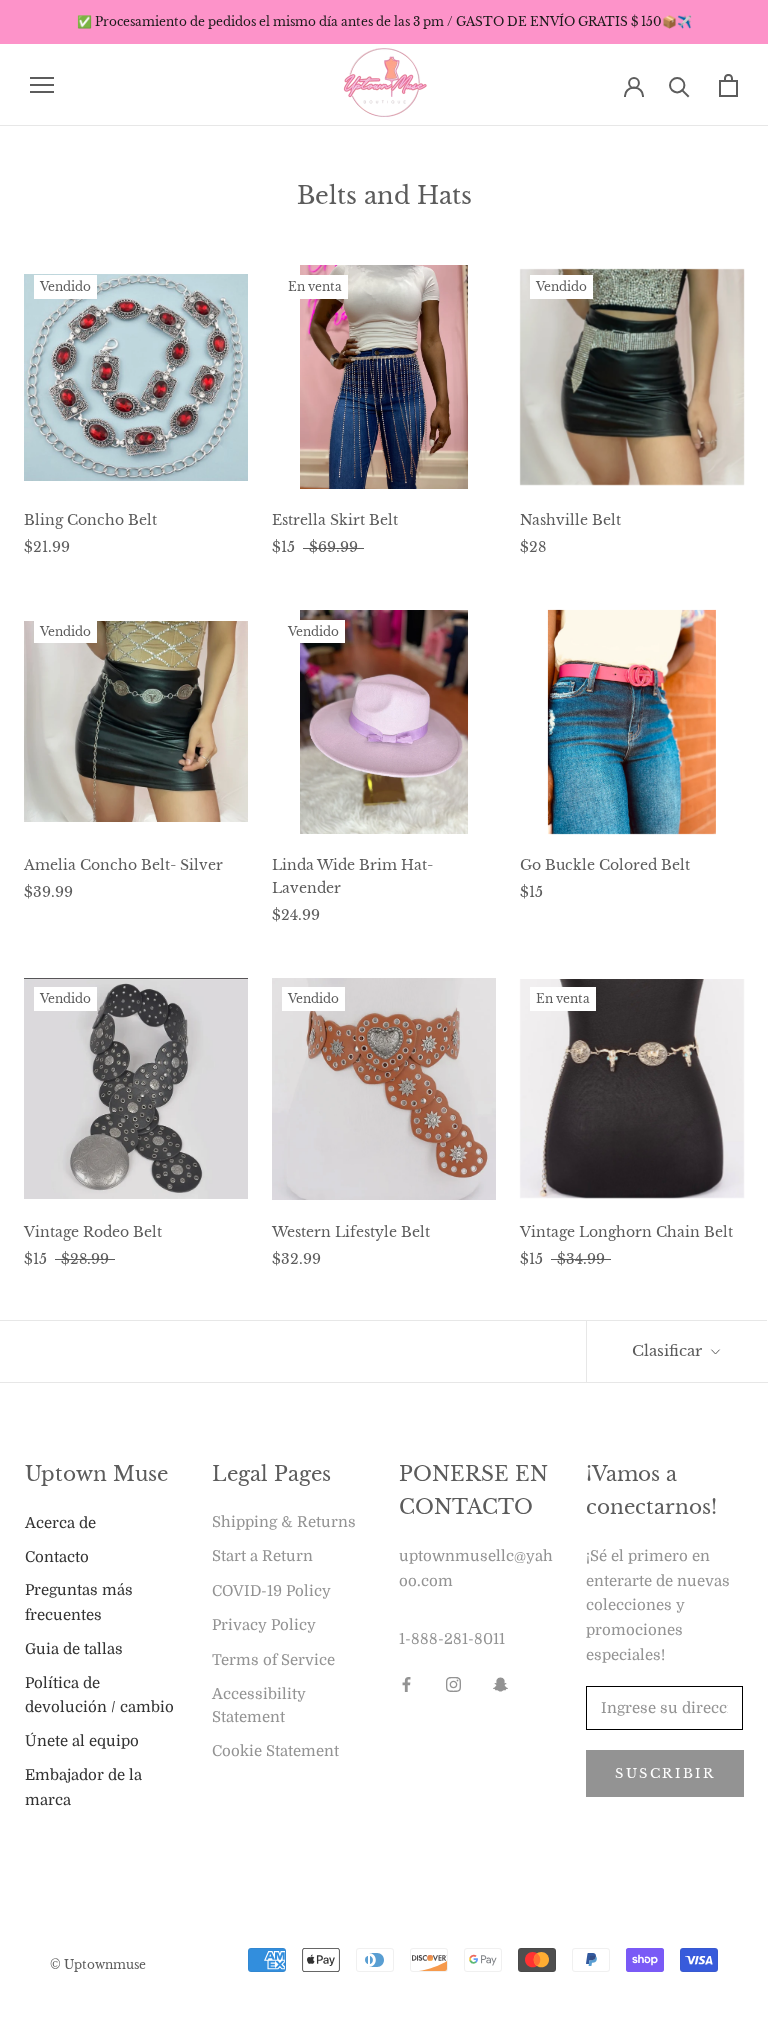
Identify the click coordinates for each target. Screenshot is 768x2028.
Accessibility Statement (259, 1705)
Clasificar (669, 1350)
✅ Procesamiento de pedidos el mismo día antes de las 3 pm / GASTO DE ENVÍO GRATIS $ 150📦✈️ (384, 21)
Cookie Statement (275, 1751)
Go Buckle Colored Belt (605, 865)
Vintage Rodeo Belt (93, 1232)
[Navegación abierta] (42, 85)
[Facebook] (406, 1684)
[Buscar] (679, 85)
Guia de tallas (74, 1649)
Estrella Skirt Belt (335, 520)
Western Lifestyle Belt (351, 1232)
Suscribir (665, 1773)
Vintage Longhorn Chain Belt (626, 1232)
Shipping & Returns (284, 1522)
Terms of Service (273, 1660)
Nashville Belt (570, 520)
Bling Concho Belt (90, 520)
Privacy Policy (264, 1625)
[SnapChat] (500, 1684)
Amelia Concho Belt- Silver (123, 865)
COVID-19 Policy (271, 1591)
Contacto (57, 1557)
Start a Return (262, 1556)
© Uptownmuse (98, 1964)
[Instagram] (453, 1684)
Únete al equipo (82, 1741)
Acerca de (60, 1523)
